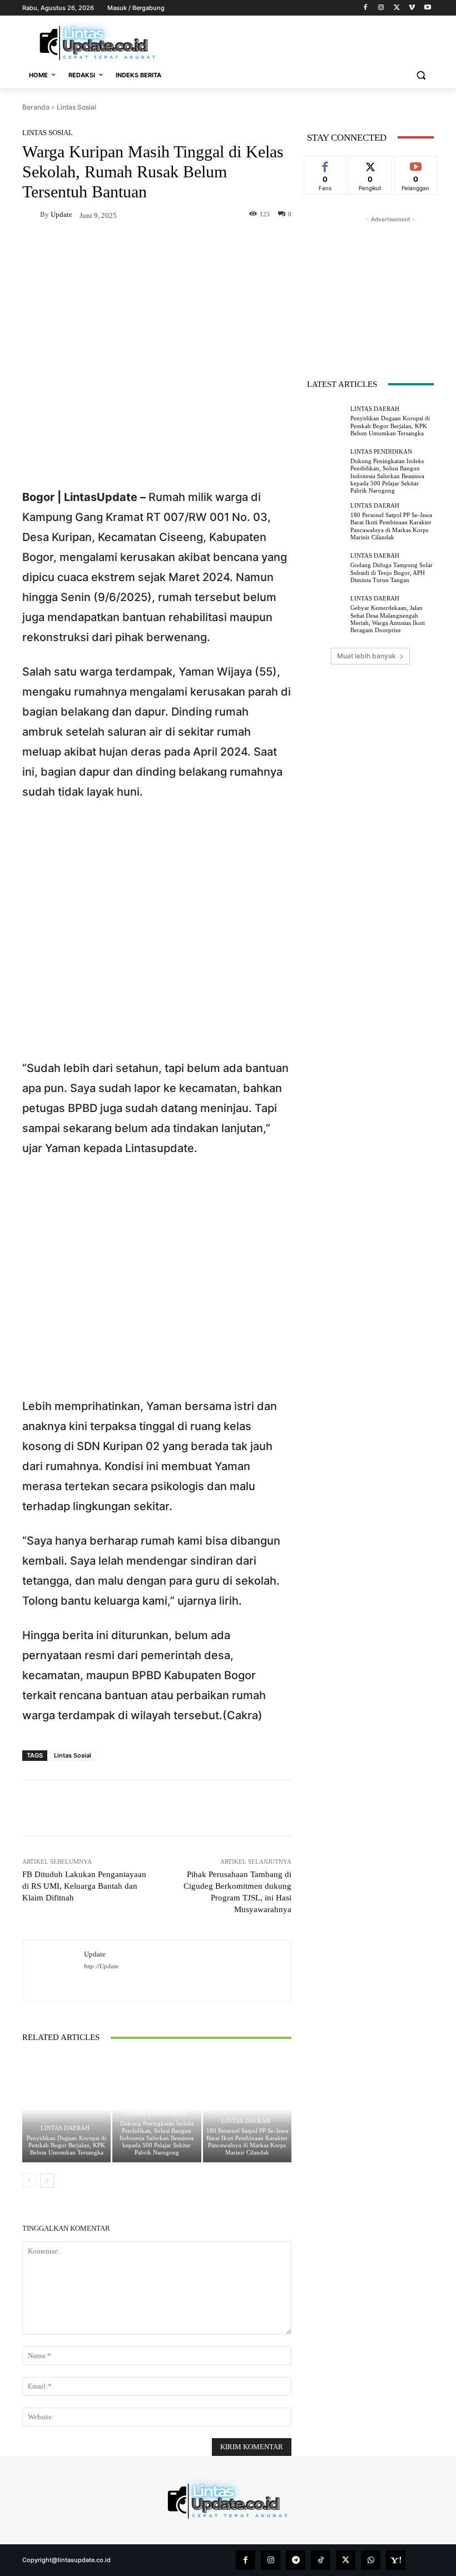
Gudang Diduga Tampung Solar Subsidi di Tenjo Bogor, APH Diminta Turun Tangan (391, 572)
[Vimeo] (412, 8)
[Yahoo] (396, 2560)
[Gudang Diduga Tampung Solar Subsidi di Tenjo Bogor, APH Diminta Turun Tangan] (326, 568)
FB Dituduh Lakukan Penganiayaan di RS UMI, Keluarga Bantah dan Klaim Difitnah (84, 1886)
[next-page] (47, 2181)
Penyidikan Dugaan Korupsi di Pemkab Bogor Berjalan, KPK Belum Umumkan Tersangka (66, 2145)
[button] (421, 75)
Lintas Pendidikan (155, 2114)
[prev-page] (29, 2181)
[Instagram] (381, 8)
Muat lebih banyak (366, 656)
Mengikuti (370, 164)
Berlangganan (416, 168)
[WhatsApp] (371, 2560)
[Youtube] (427, 8)
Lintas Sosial (76, 107)
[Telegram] (296, 2560)
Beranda (36, 107)
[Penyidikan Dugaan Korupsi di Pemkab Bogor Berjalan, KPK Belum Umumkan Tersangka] (66, 2109)
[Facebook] (366, 8)
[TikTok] (321, 2560)
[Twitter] (397, 8)
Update (61, 214)
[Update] (31, 215)
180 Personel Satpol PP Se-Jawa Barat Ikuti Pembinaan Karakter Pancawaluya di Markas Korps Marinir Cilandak (247, 2142)
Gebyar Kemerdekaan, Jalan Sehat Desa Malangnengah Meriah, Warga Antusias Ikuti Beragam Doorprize (388, 619)
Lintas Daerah (65, 2128)
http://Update (101, 1966)
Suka (326, 164)
